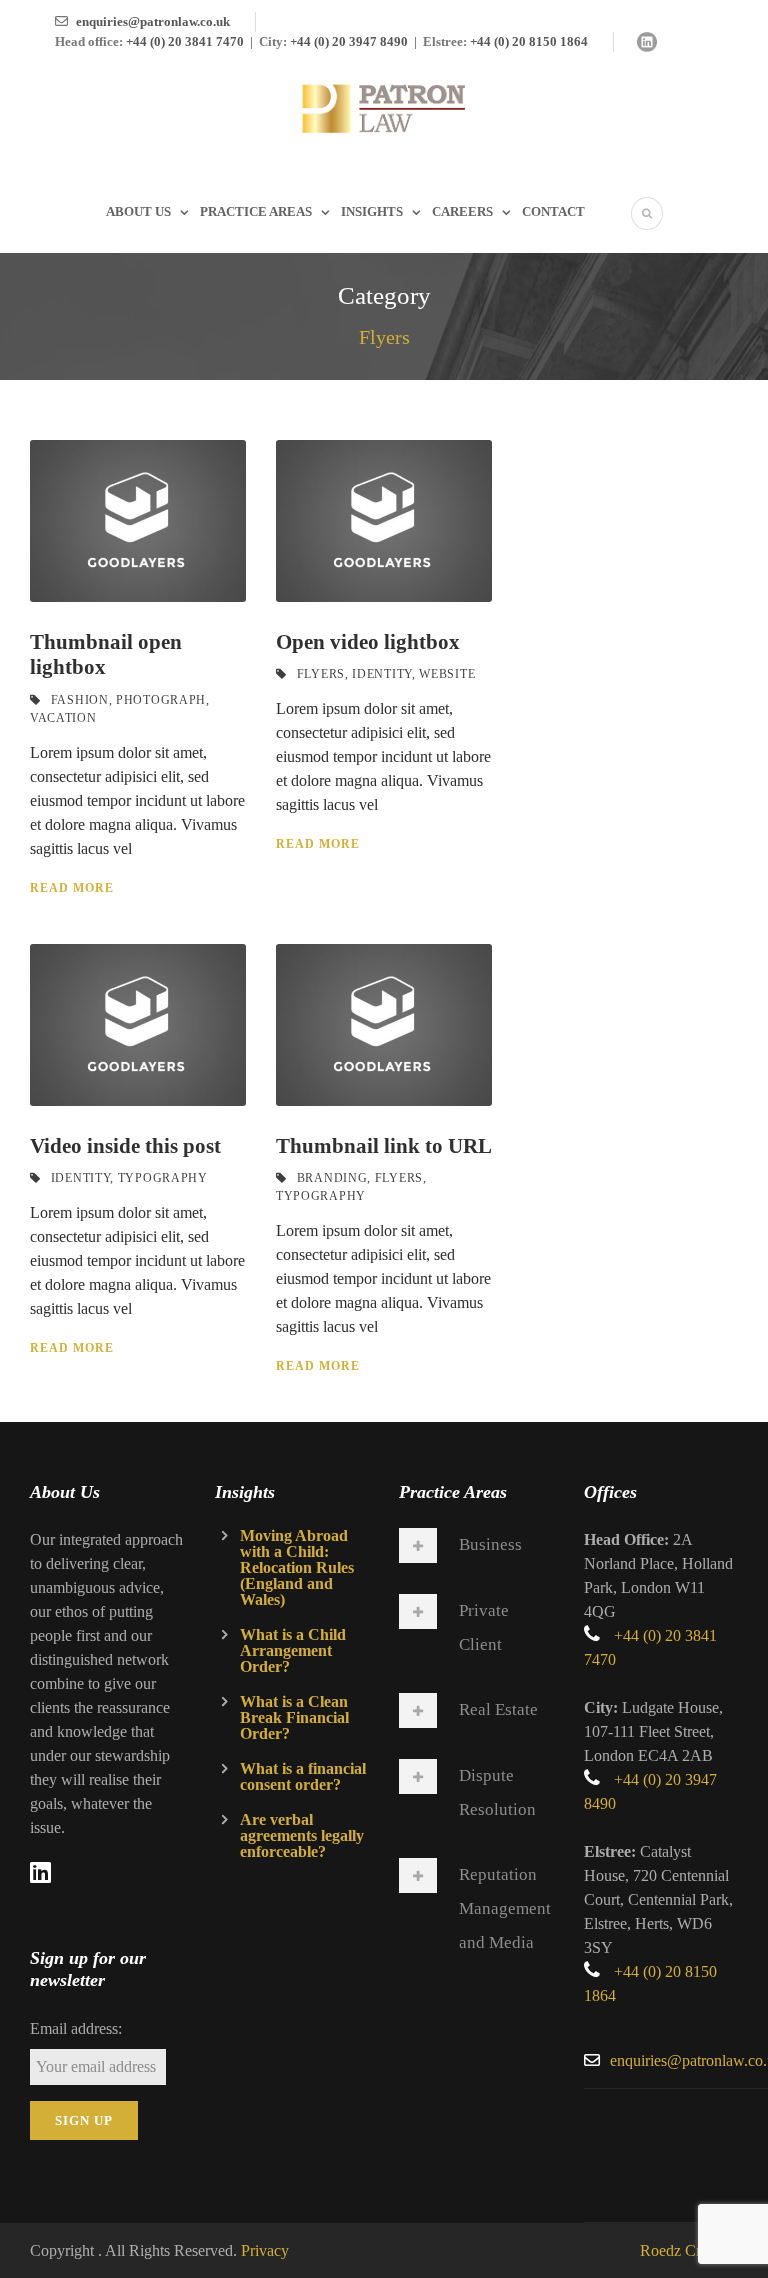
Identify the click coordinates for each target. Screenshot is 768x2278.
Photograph (161, 700)
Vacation (63, 718)
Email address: (76, 2028)
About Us (138, 211)
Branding (332, 1178)
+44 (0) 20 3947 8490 (349, 41)
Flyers (321, 674)
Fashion (80, 700)
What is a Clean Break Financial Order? (294, 1717)
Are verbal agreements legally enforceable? (302, 1835)
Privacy (265, 2250)
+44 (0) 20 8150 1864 (529, 41)
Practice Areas (256, 211)
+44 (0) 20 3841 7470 (185, 41)
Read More (72, 888)
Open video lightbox (368, 642)
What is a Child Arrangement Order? (293, 1650)
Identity (382, 674)
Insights (372, 211)
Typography (163, 1178)
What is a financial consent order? (303, 1776)
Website (447, 674)
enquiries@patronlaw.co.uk (153, 21)
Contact (553, 211)
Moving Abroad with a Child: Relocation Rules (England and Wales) (297, 1567)
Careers (462, 211)
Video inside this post (125, 1146)
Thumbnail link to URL (384, 1146)
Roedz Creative (689, 2250)
